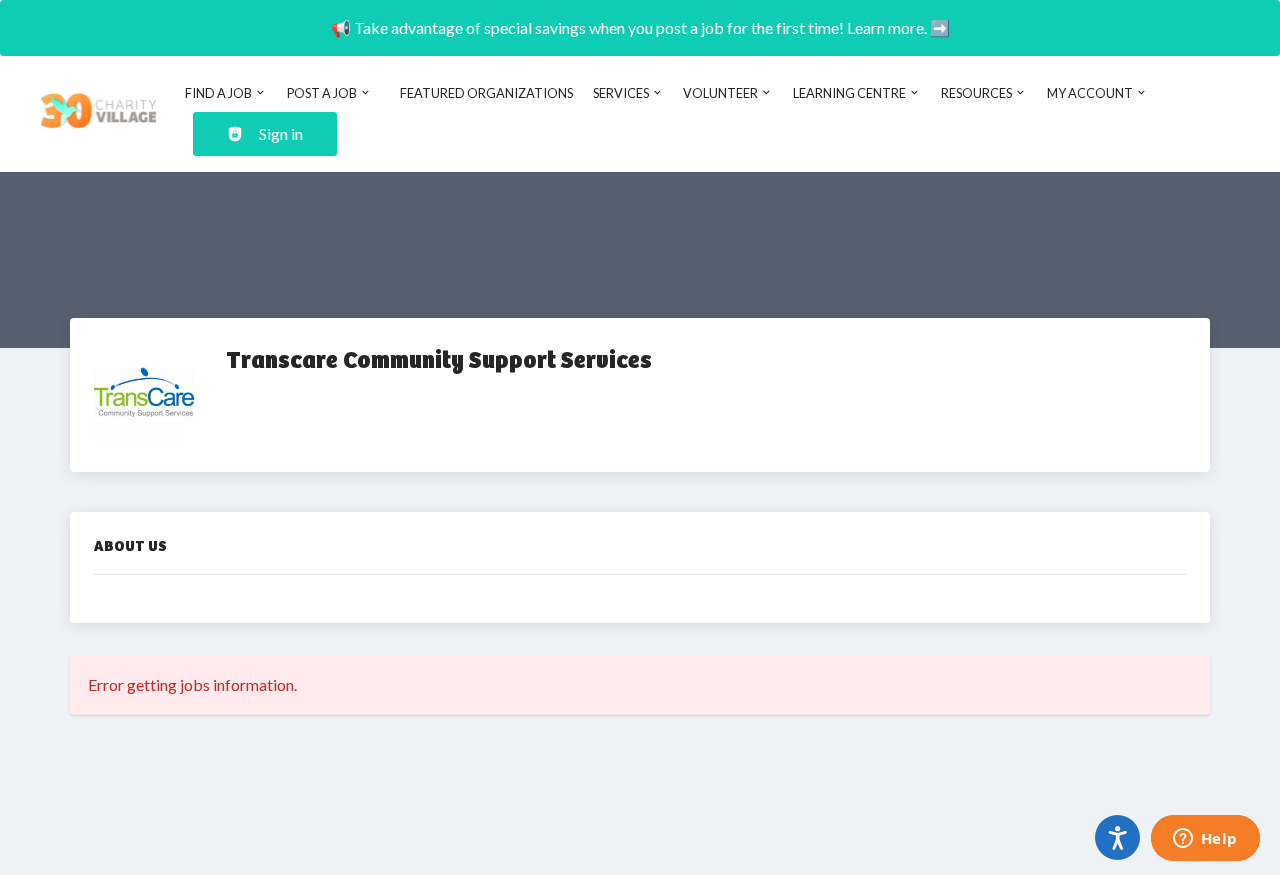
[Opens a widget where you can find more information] (1205, 840)
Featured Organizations (486, 93)
